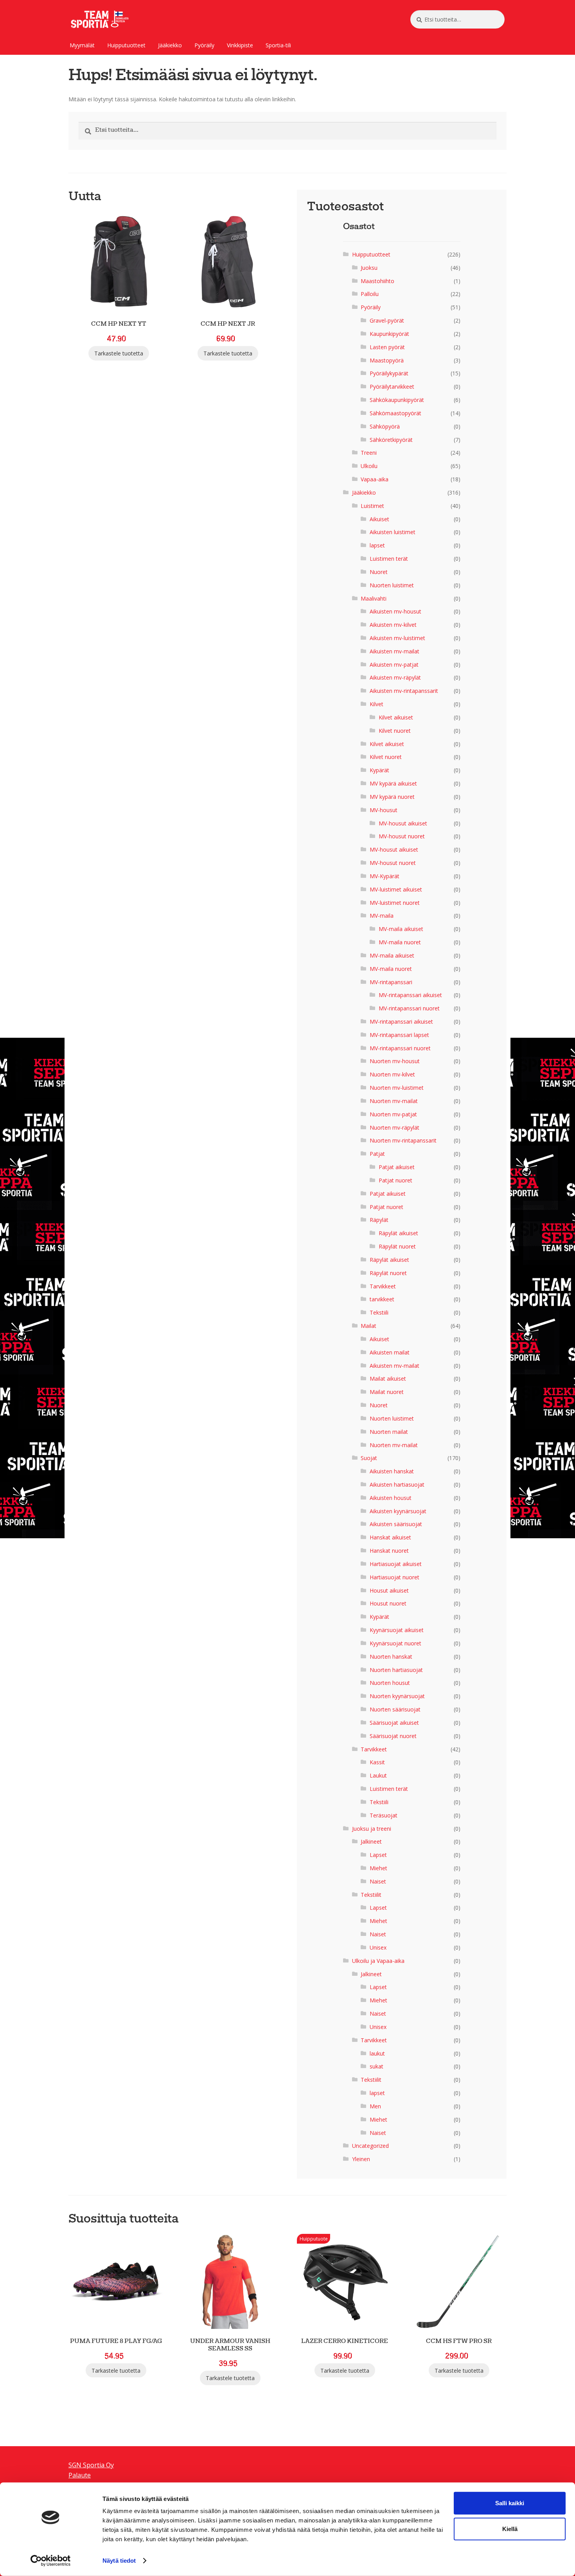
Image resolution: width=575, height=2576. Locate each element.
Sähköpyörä (385, 426)
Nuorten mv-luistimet (397, 1088)
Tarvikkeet (383, 1286)
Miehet (378, 1868)
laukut (377, 2053)
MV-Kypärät (385, 876)
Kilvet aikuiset (396, 717)
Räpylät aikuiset (398, 1233)
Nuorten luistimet (392, 585)
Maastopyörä (387, 360)
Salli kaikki (510, 2503)
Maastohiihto (377, 281)
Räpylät (379, 1220)
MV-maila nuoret (400, 942)
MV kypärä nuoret (392, 797)
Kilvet (376, 704)
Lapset (378, 1855)
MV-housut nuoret (402, 836)
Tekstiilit (371, 1895)
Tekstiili (379, 1312)
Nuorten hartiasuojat (396, 1670)
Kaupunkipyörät (389, 334)
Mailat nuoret (387, 1392)
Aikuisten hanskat (392, 1471)
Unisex (378, 1947)
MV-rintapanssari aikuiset (410, 995)
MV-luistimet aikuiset (396, 889)
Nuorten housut (390, 1683)
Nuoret (379, 572)
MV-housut (384, 810)
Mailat (368, 1326)
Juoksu (369, 268)
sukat (376, 2066)
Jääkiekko (170, 45)
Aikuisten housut (391, 1498)
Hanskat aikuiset (390, 1537)
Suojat (369, 1458)
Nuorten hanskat (391, 1657)
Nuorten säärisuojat (395, 1709)
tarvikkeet (382, 1299)
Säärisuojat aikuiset (394, 1723)
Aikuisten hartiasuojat (397, 1484)
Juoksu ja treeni (372, 1829)
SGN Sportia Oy (91, 2465)
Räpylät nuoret (397, 1246)
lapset (377, 545)
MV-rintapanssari (391, 982)
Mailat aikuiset (388, 1379)
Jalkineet (371, 1841)
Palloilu (370, 294)
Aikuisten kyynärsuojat (398, 1511)
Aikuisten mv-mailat (394, 651)
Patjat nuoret (395, 1180)
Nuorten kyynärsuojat (397, 1696)
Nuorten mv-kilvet (392, 1074)
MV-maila (382, 916)
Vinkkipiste (240, 45)
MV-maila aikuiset (401, 929)
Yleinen (361, 2159)
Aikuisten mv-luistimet (397, 638)
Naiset (378, 1881)
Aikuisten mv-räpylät (395, 677)
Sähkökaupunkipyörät (397, 400)
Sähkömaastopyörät (395, 413)
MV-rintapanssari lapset (399, 1035)
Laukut (378, 1775)
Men (375, 2106)
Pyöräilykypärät (389, 373)
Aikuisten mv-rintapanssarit (404, 691)
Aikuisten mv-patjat (394, 665)
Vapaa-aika (375, 479)
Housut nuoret (388, 1603)
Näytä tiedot (119, 2561)
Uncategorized (370, 2146)
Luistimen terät (389, 559)
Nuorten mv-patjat (393, 1114)
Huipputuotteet (126, 45)
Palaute (80, 2475)
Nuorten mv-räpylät (394, 1127)
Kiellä (510, 2529)
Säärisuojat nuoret (393, 1736)
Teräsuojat (384, 1815)
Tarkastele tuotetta (119, 353)
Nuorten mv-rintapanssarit (403, 1140)
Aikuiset (379, 519)
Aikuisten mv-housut (395, 611)
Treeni (369, 453)
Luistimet (372, 506)
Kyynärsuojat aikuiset (397, 1630)
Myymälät (82, 45)
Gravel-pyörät (387, 320)
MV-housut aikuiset (403, 823)
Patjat (377, 1154)
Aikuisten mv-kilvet (393, 625)
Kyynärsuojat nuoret (395, 1643)
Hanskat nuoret (389, 1551)
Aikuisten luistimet (393, 532)
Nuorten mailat (389, 1432)
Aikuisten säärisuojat (396, 1524)
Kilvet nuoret (395, 731)
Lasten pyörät (387, 347)
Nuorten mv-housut (395, 1061)
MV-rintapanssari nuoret (409, 1008)
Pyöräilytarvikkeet (392, 387)
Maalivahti (374, 598)
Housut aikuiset (389, 1590)
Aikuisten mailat (390, 1352)
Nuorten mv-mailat (394, 1101)
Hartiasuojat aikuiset (396, 1564)
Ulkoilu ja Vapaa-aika (378, 1961)
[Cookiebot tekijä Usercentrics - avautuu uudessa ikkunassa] (51, 2561)
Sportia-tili (278, 45)
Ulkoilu (369, 466)
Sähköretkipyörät (391, 440)
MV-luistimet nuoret (395, 903)
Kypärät (379, 770)
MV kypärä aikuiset (393, 783)
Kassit (377, 1762)
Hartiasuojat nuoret (394, 1577)
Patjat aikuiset (397, 1167)
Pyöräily (204, 45)
